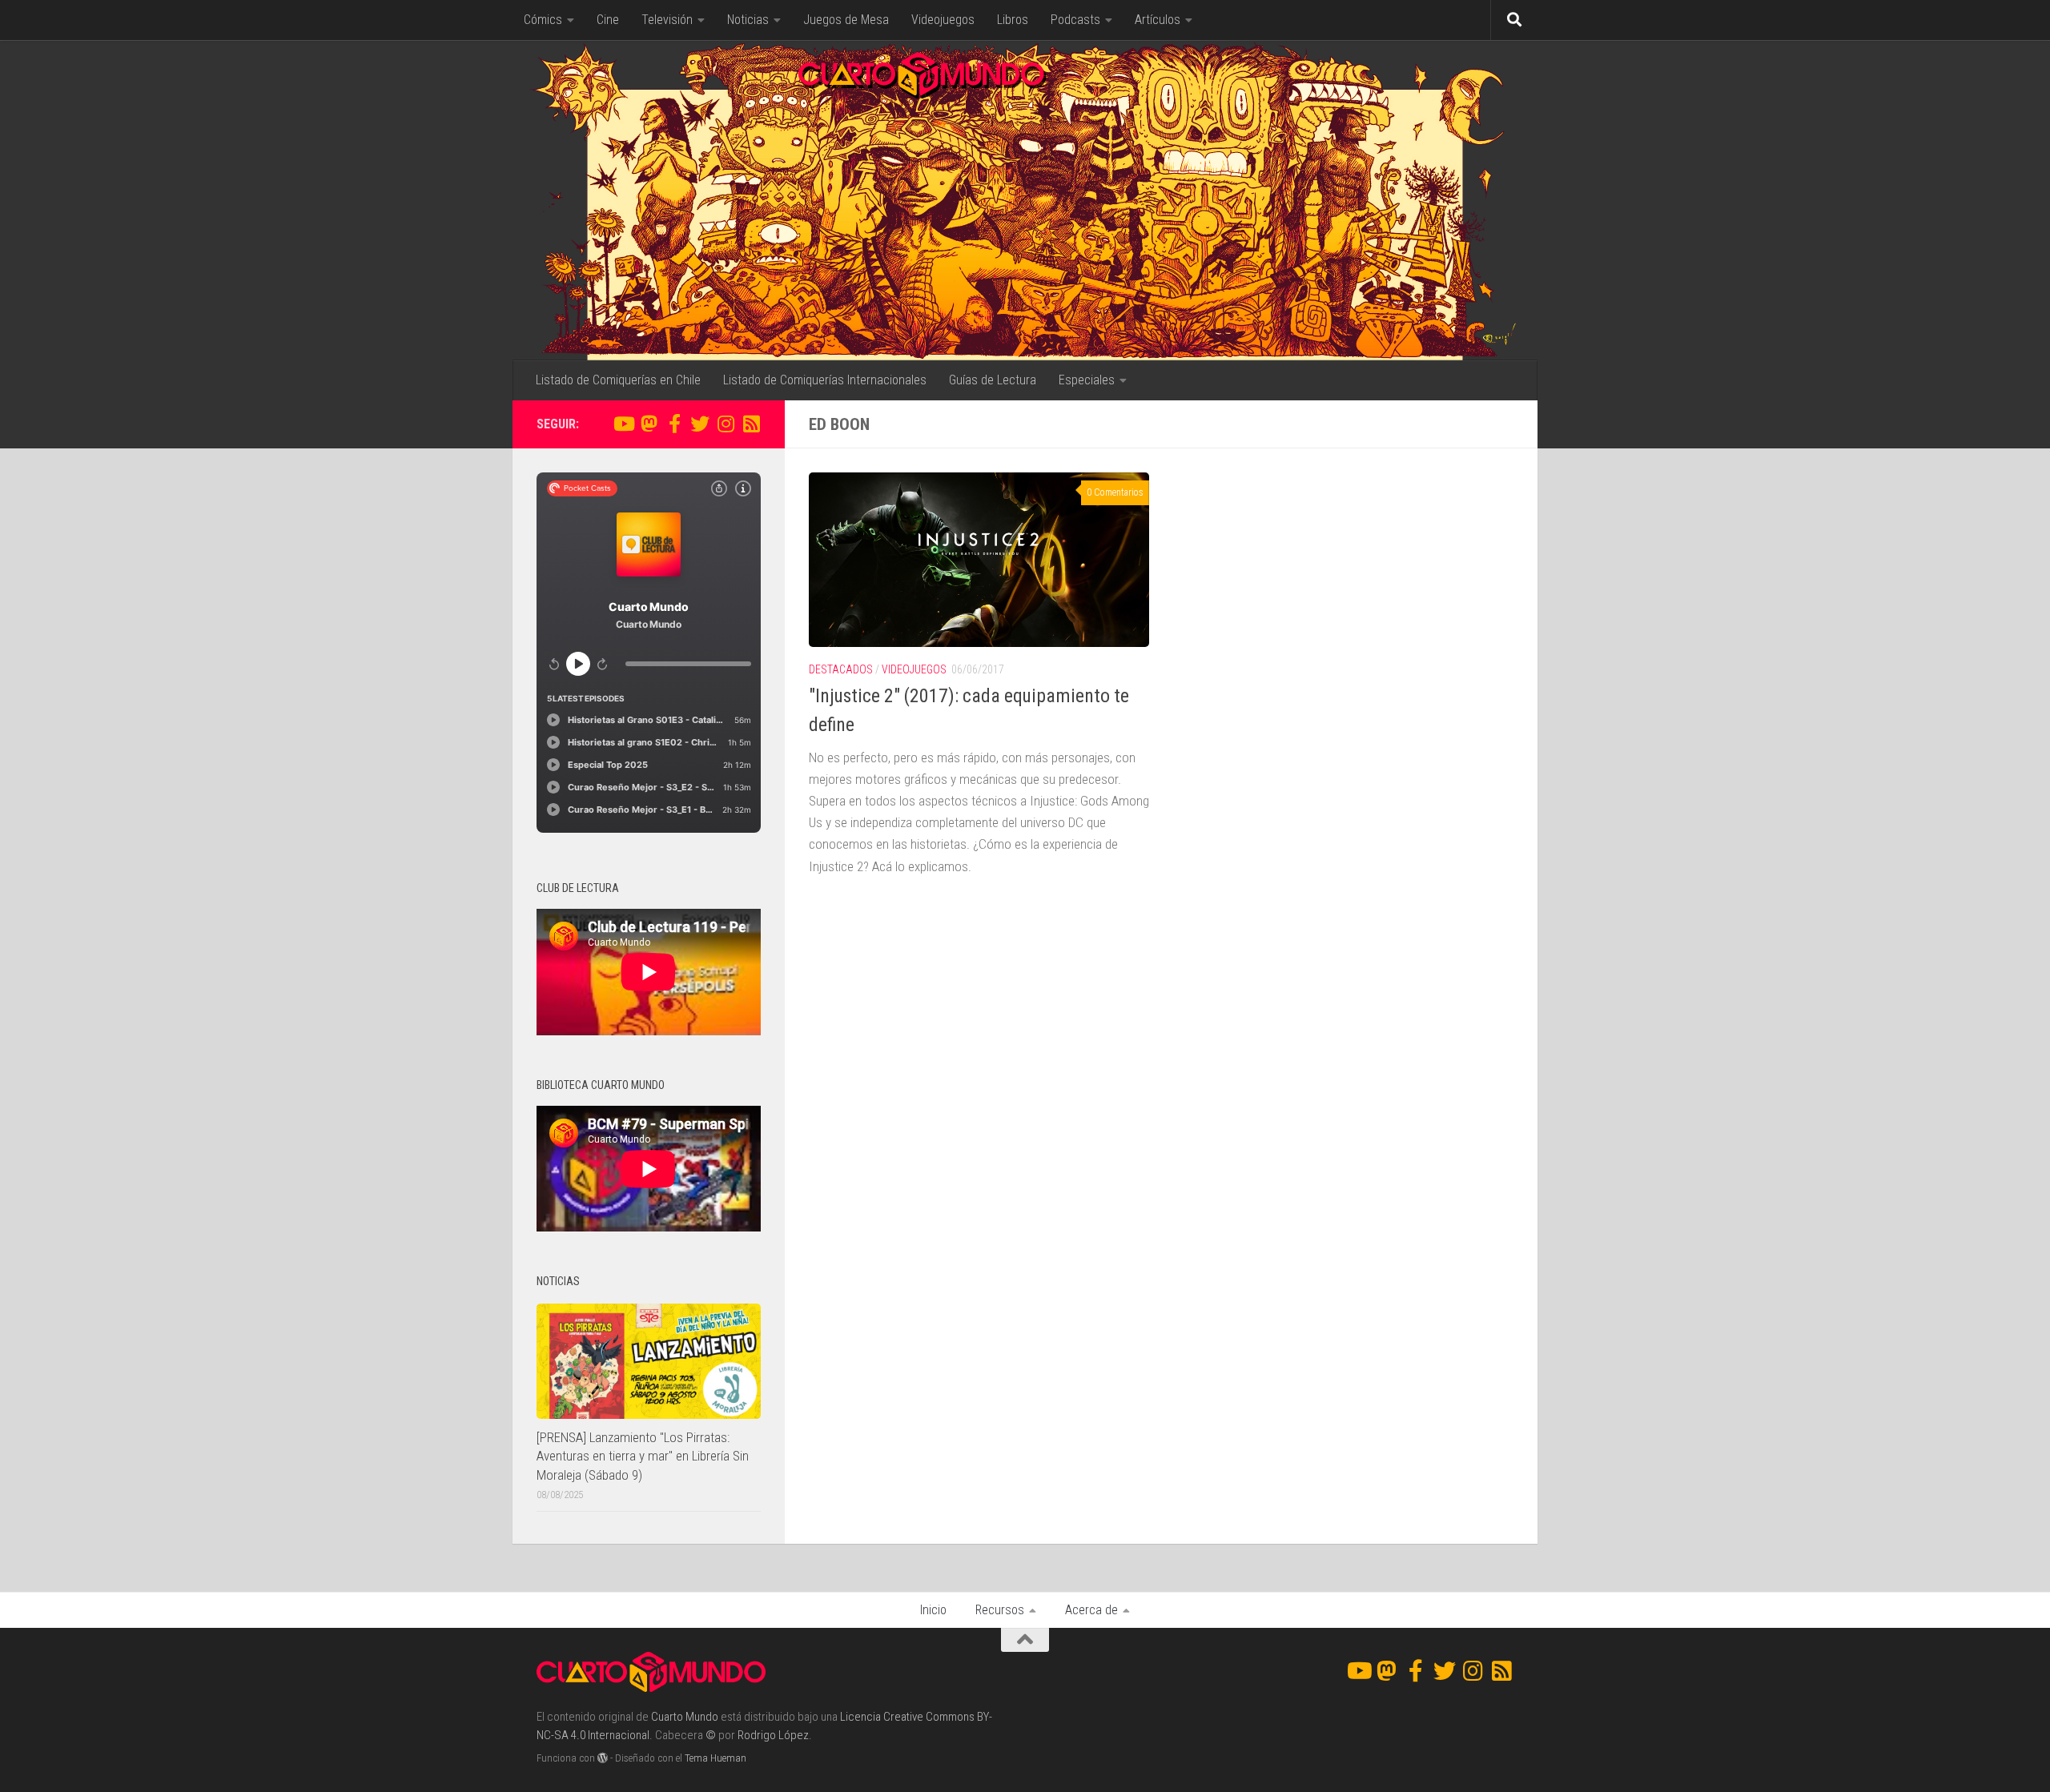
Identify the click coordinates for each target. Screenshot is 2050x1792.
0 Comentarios (1115, 492)
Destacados (841, 669)
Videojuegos (943, 20)
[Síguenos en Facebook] (674, 424)
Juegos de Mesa (846, 20)
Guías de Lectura (993, 380)
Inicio (933, 1610)
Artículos (1158, 20)
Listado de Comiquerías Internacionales (825, 380)
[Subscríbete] (751, 424)
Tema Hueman (715, 1758)
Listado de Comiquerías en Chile (618, 380)
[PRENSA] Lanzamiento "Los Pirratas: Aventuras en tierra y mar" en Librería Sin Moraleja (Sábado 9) (643, 1456)
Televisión (667, 20)
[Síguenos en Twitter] (700, 424)
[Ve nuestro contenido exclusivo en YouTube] (623, 424)
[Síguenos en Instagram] (726, 424)
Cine (608, 20)
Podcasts (1075, 20)
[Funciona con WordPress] (603, 1758)
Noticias (748, 20)
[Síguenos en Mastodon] (649, 424)
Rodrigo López (773, 1735)
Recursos (1000, 1610)
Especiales (1087, 380)
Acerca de (1091, 1610)
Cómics (543, 20)
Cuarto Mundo (685, 1717)
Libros (1013, 20)
